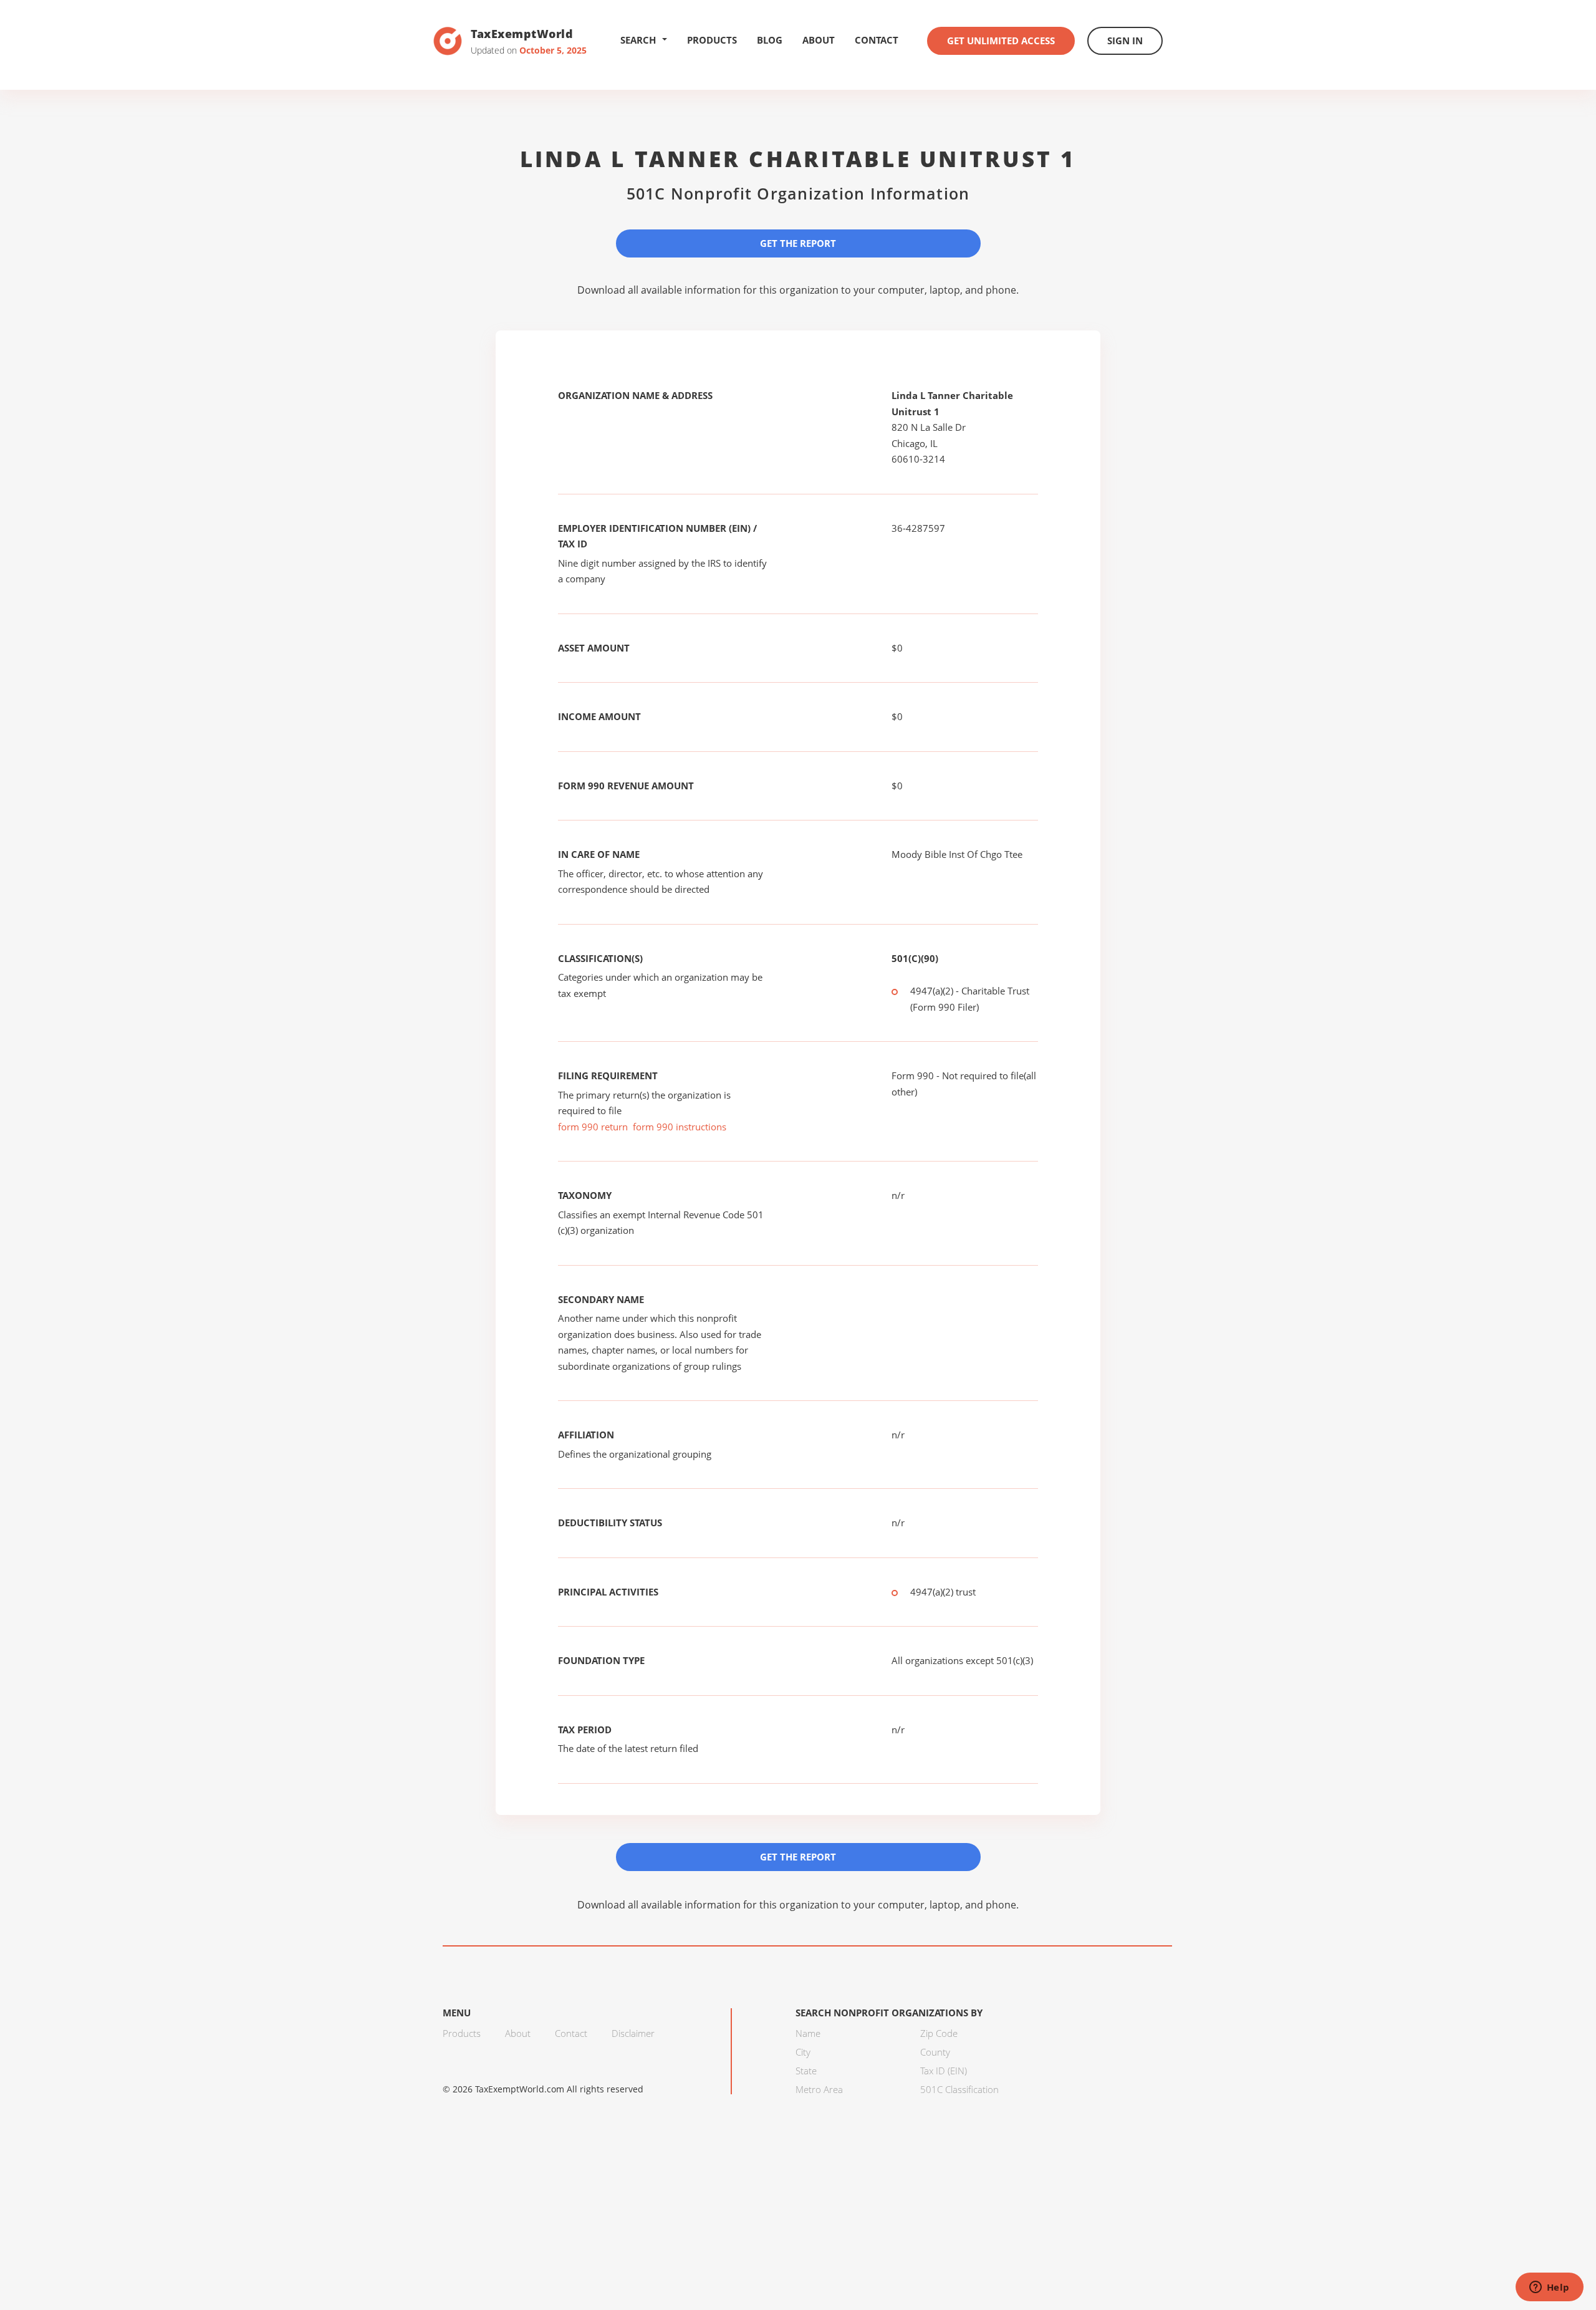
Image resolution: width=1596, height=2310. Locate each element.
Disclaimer (633, 2033)
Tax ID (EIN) (944, 2071)
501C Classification (959, 2089)
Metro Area (819, 2089)
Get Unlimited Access (1001, 41)
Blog (770, 40)
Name (808, 2033)
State (806, 2071)
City (803, 2052)
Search (638, 40)
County (935, 2052)
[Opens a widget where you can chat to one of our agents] (1549, 2288)
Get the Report (798, 243)
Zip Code (939, 2033)
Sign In (1125, 41)
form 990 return (593, 1127)
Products (712, 40)
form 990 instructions (680, 1127)
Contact (877, 40)
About (819, 40)
